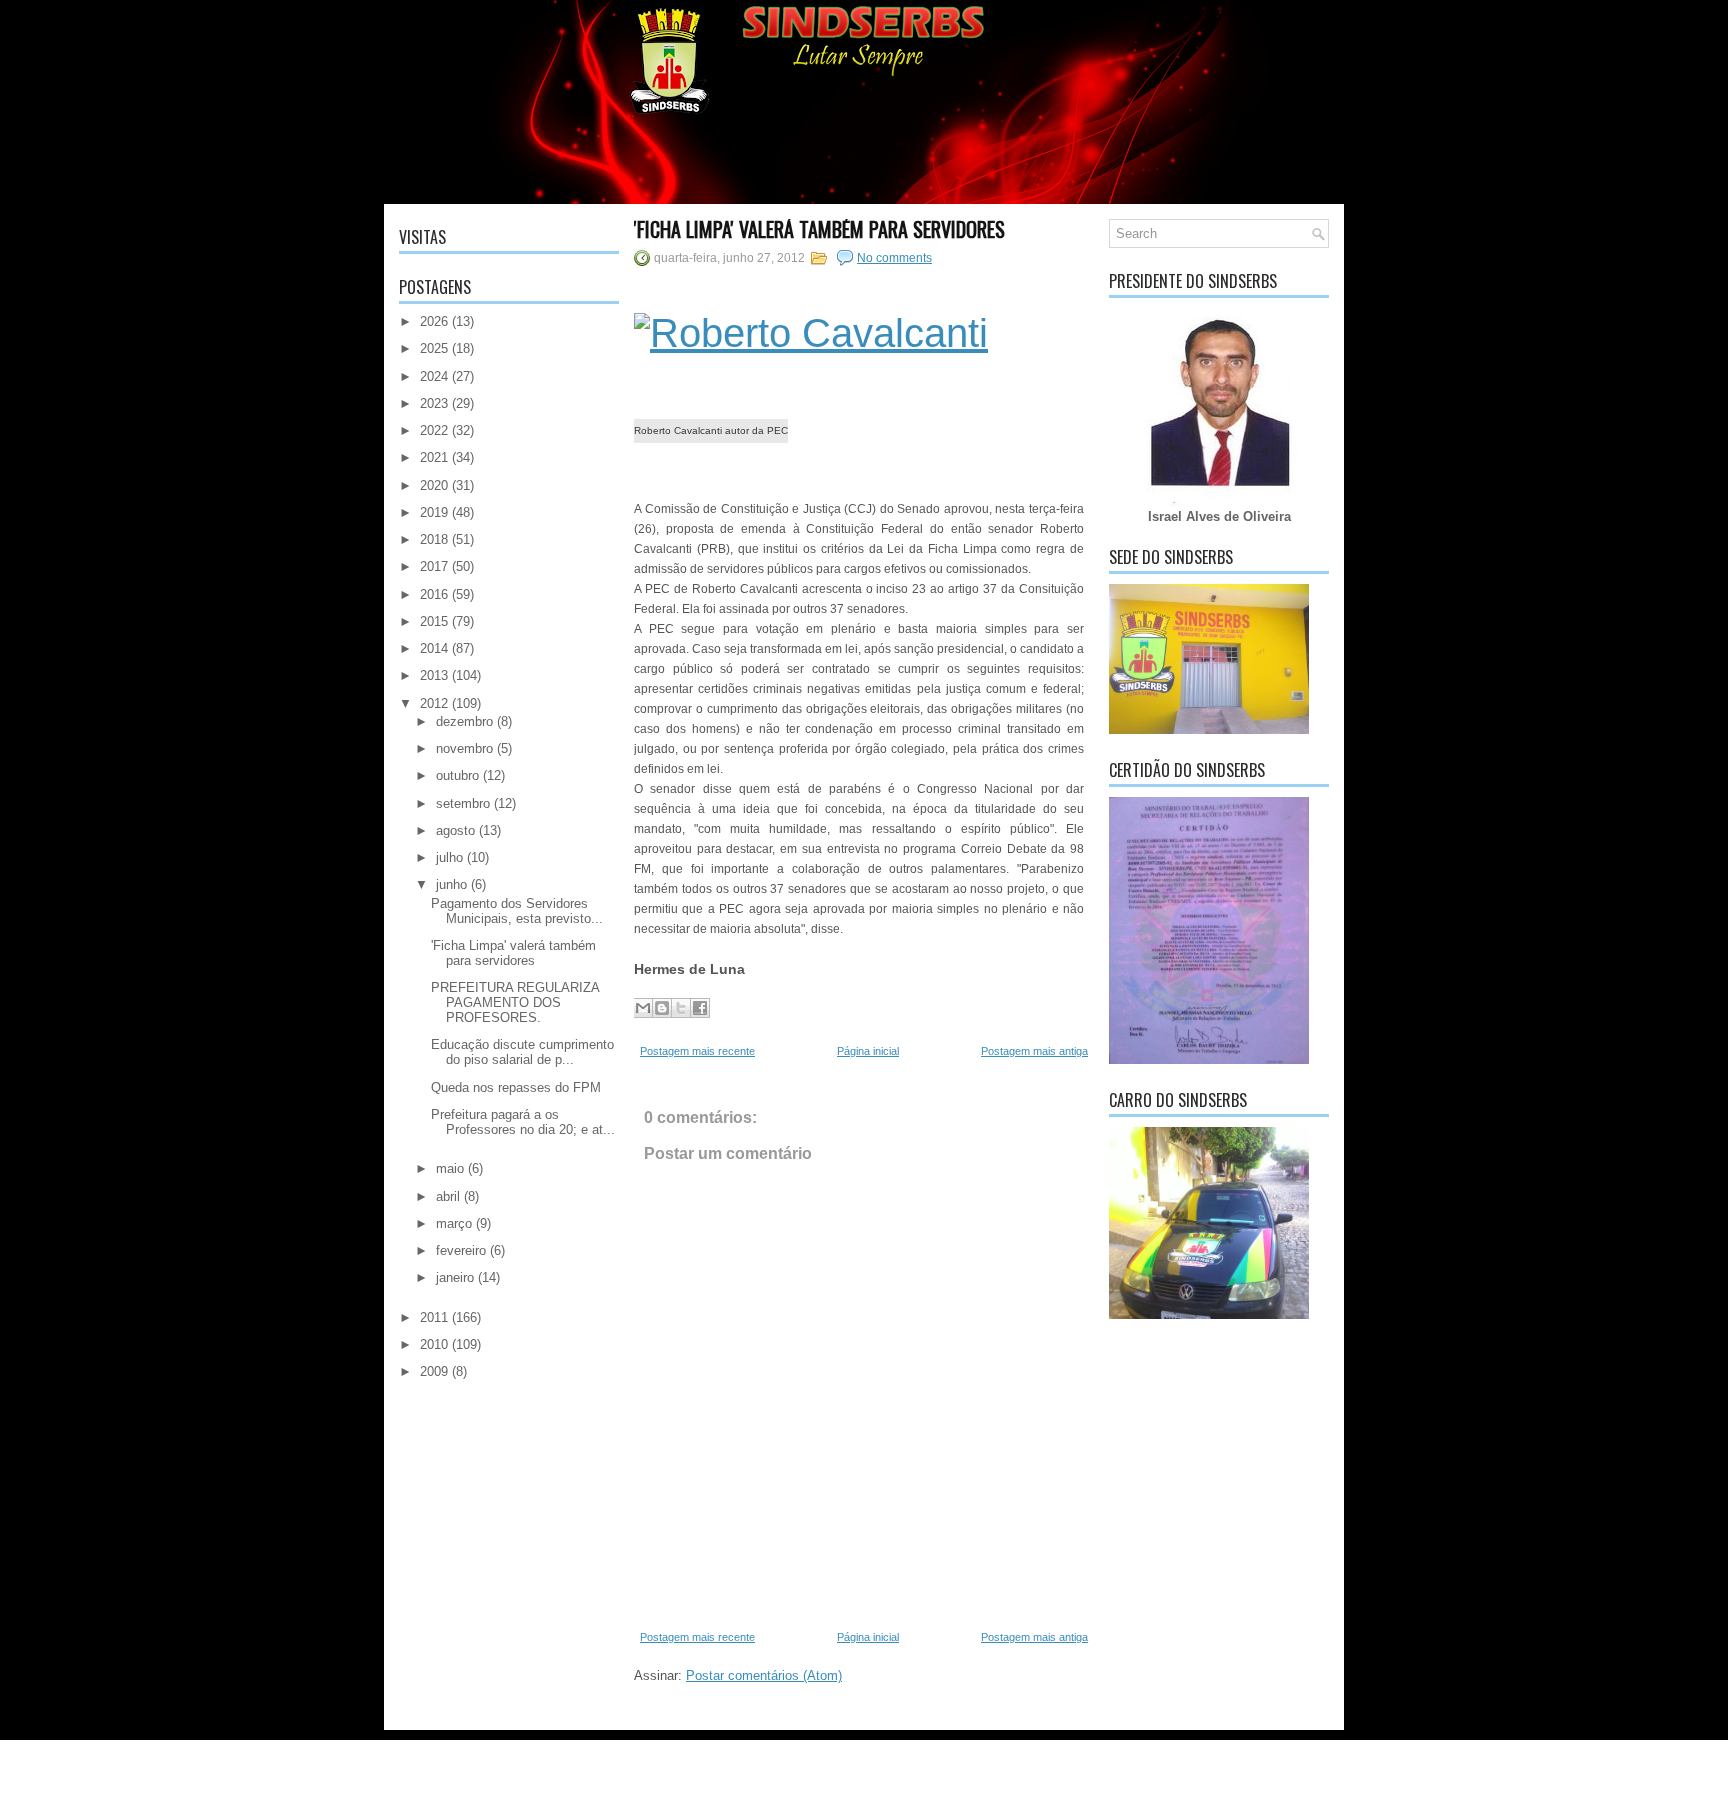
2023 (434, 403)
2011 (434, 1317)
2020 (434, 485)
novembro (464, 748)
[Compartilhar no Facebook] (700, 1008)
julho (449, 857)
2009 (434, 1371)
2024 (434, 376)
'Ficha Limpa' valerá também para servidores (513, 953)
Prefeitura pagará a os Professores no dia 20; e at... (523, 1122)
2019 (434, 512)
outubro (457, 775)
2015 (434, 621)
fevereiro (461, 1250)
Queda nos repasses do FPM (516, 1087)
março (454, 1223)
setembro (463, 803)
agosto (455, 830)
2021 (434, 457)
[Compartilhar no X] (681, 1008)
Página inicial (868, 1051)
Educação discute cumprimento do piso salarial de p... (522, 1052)
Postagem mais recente (697, 1051)
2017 (434, 566)
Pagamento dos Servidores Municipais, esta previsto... (517, 911)
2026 (434, 321)
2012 (434, 703)
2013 (434, 675)
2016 (434, 594)
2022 (434, 430)
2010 (434, 1344)
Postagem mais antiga (1034, 1051)
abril (448, 1196)
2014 (434, 648)
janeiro (455, 1277)
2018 (434, 539)
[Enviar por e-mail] (643, 1008)
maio (450, 1168)
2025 (434, 348)
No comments (894, 258)
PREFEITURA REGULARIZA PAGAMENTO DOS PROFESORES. (515, 1002)
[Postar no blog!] (662, 1008)
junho (451, 884)
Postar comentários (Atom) (764, 1675)
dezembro (464, 721)
